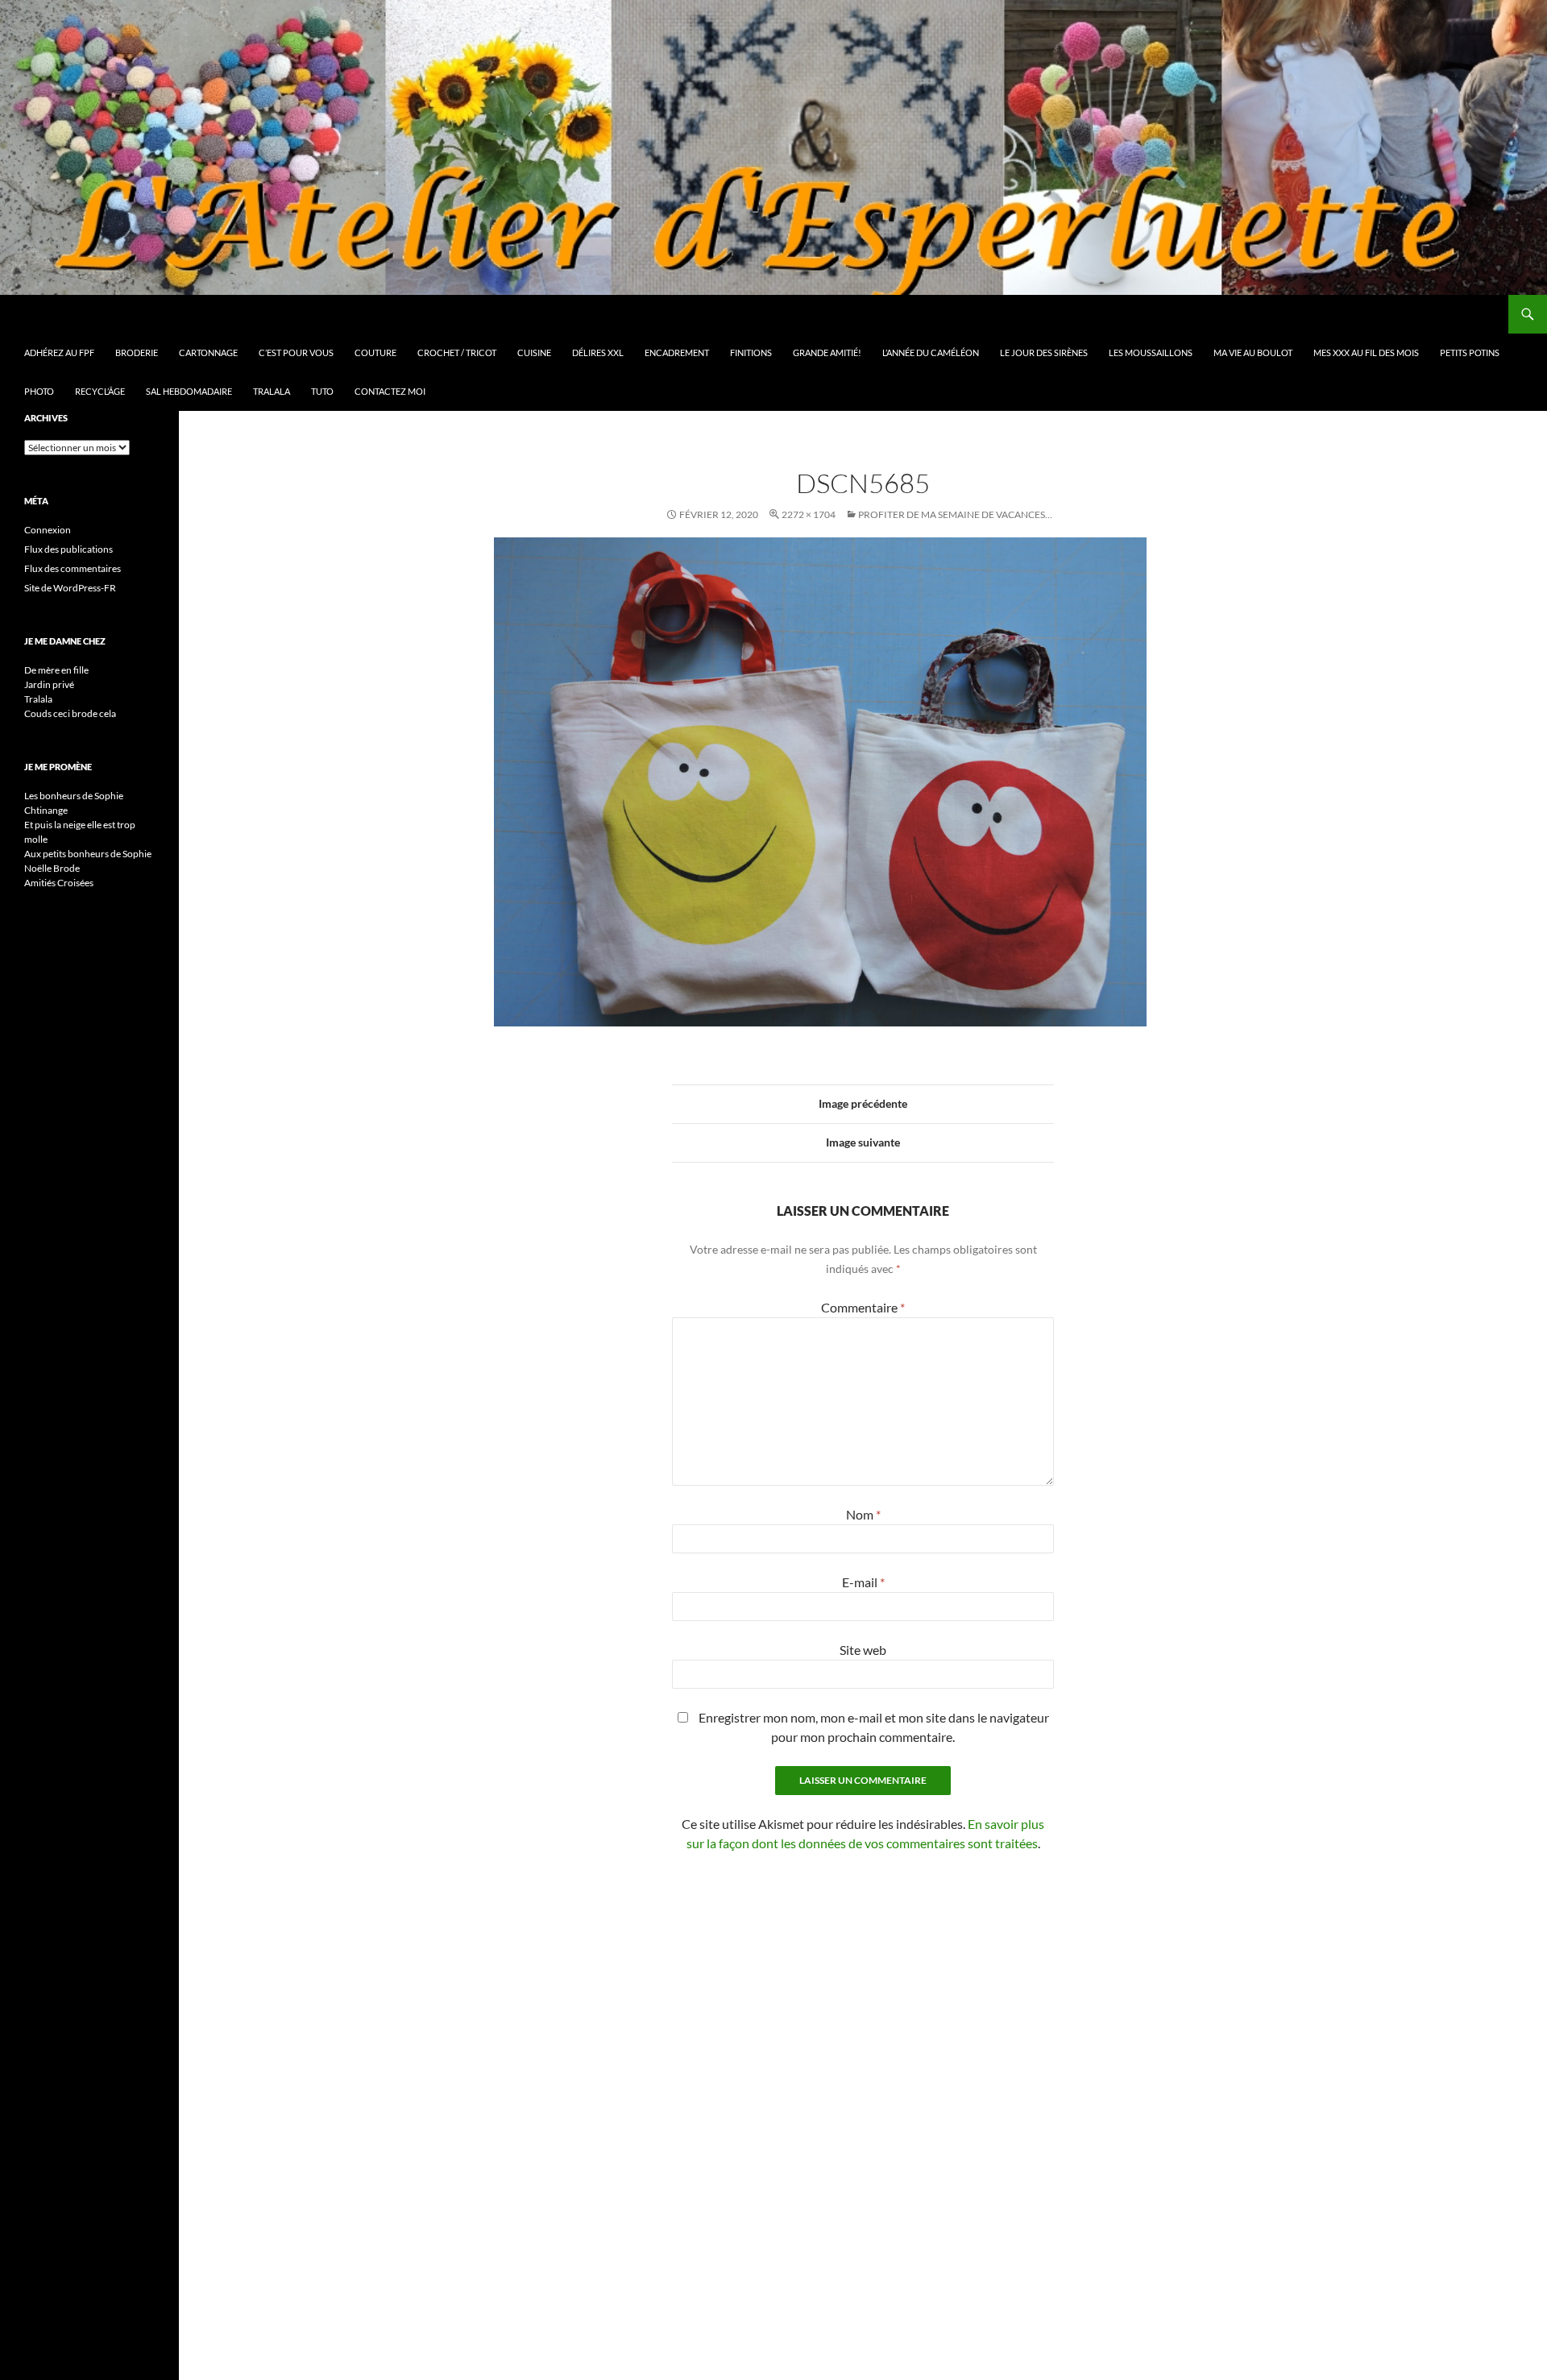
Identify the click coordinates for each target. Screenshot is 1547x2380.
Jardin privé (49, 684)
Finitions (751, 352)
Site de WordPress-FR (70, 588)
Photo (39, 391)
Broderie (137, 352)
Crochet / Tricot (457, 352)
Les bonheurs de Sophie (74, 796)
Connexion (48, 530)
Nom (863, 1514)
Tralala (272, 391)
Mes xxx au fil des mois (1366, 352)
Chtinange (46, 810)
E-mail (863, 1582)
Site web (863, 1650)
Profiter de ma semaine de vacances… (955, 514)
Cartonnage (208, 352)
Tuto (322, 391)
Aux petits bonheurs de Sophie (88, 854)
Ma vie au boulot (1253, 352)
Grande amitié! (827, 352)
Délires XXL (598, 352)
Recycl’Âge (100, 391)
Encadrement (677, 352)
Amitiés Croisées (59, 883)
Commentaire (863, 1307)
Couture (375, 352)
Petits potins (1470, 352)
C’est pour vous (296, 352)
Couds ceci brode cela (70, 713)
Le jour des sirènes (1044, 352)
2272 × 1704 (809, 514)
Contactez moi (390, 391)
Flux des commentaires (73, 568)
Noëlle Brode (52, 868)
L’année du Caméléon (931, 352)
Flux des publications (68, 549)
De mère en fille (56, 670)
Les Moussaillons (1151, 352)
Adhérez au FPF (59, 352)
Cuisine (534, 352)
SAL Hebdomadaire (189, 391)
